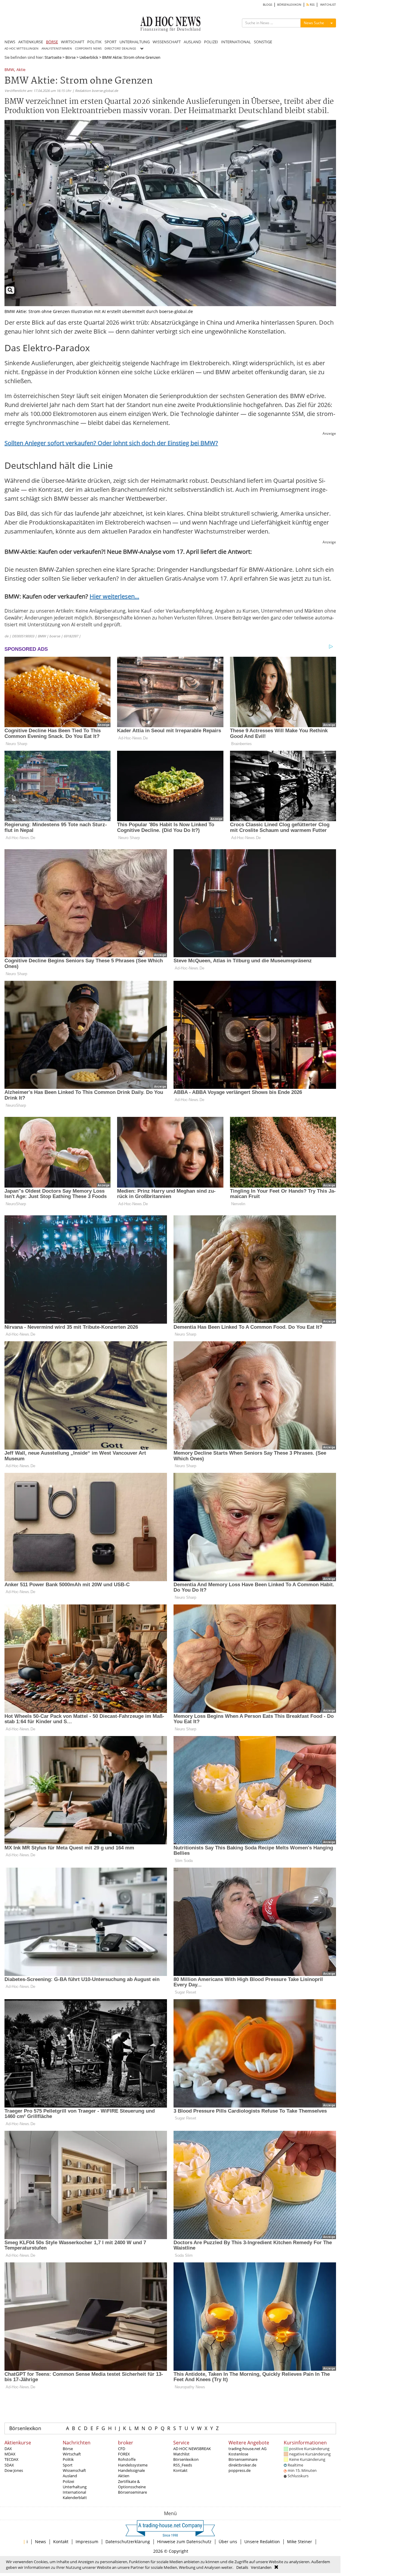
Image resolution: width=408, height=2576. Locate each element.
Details (242, 2567)
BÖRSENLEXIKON (289, 5)
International (74, 2492)
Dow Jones (14, 2470)
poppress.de (240, 2470)
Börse (70, 57)
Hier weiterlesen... (114, 596)
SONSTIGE (263, 42)
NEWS (10, 42)
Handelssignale (131, 2470)
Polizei (68, 2481)
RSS (312, 5)
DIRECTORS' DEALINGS (120, 48)
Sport (68, 2465)
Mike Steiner (300, 2542)
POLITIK (94, 42)
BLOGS (267, 5)
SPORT (111, 42)
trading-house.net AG (247, 2449)
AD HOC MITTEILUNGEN (22, 48)
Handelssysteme (133, 2465)
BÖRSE (52, 42)
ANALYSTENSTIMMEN (57, 48)
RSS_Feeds (183, 2465)
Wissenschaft (74, 2470)
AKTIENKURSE (31, 42)
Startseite (53, 57)
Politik (68, 2459)
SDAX (9, 2465)
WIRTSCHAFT (73, 42)
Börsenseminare (132, 2492)
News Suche (314, 23)
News (40, 2542)
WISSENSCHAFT (167, 42)
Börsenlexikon (25, 2428)
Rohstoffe (127, 2459)
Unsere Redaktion (262, 2542)
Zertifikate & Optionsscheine (132, 2484)
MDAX (10, 2454)
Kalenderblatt (75, 2498)
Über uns (228, 2542)
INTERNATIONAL (236, 42)
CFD (122, 2449)
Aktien (124, 2476)
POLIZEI (211, 42)
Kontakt (180, 2470)
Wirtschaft (72, 2454)
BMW (9, 70)
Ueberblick (89, 57)
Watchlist (181, 2454)
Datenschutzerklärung (128, 2542)
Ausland (70, 2476)
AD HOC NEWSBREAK (192, 2449)
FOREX (124, 2454)
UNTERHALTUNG (135, 42)
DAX (8, 2449)
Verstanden (261, 2567)
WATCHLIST (328, 5)
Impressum (87, 2542)
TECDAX (11, 2459)
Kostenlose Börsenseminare (243, 2457)
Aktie (21, 70)
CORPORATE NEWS (88, 48)
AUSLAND (192, 42)
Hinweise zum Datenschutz (184, 2542)
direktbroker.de (242, 2465)
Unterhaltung (75, 2487)
